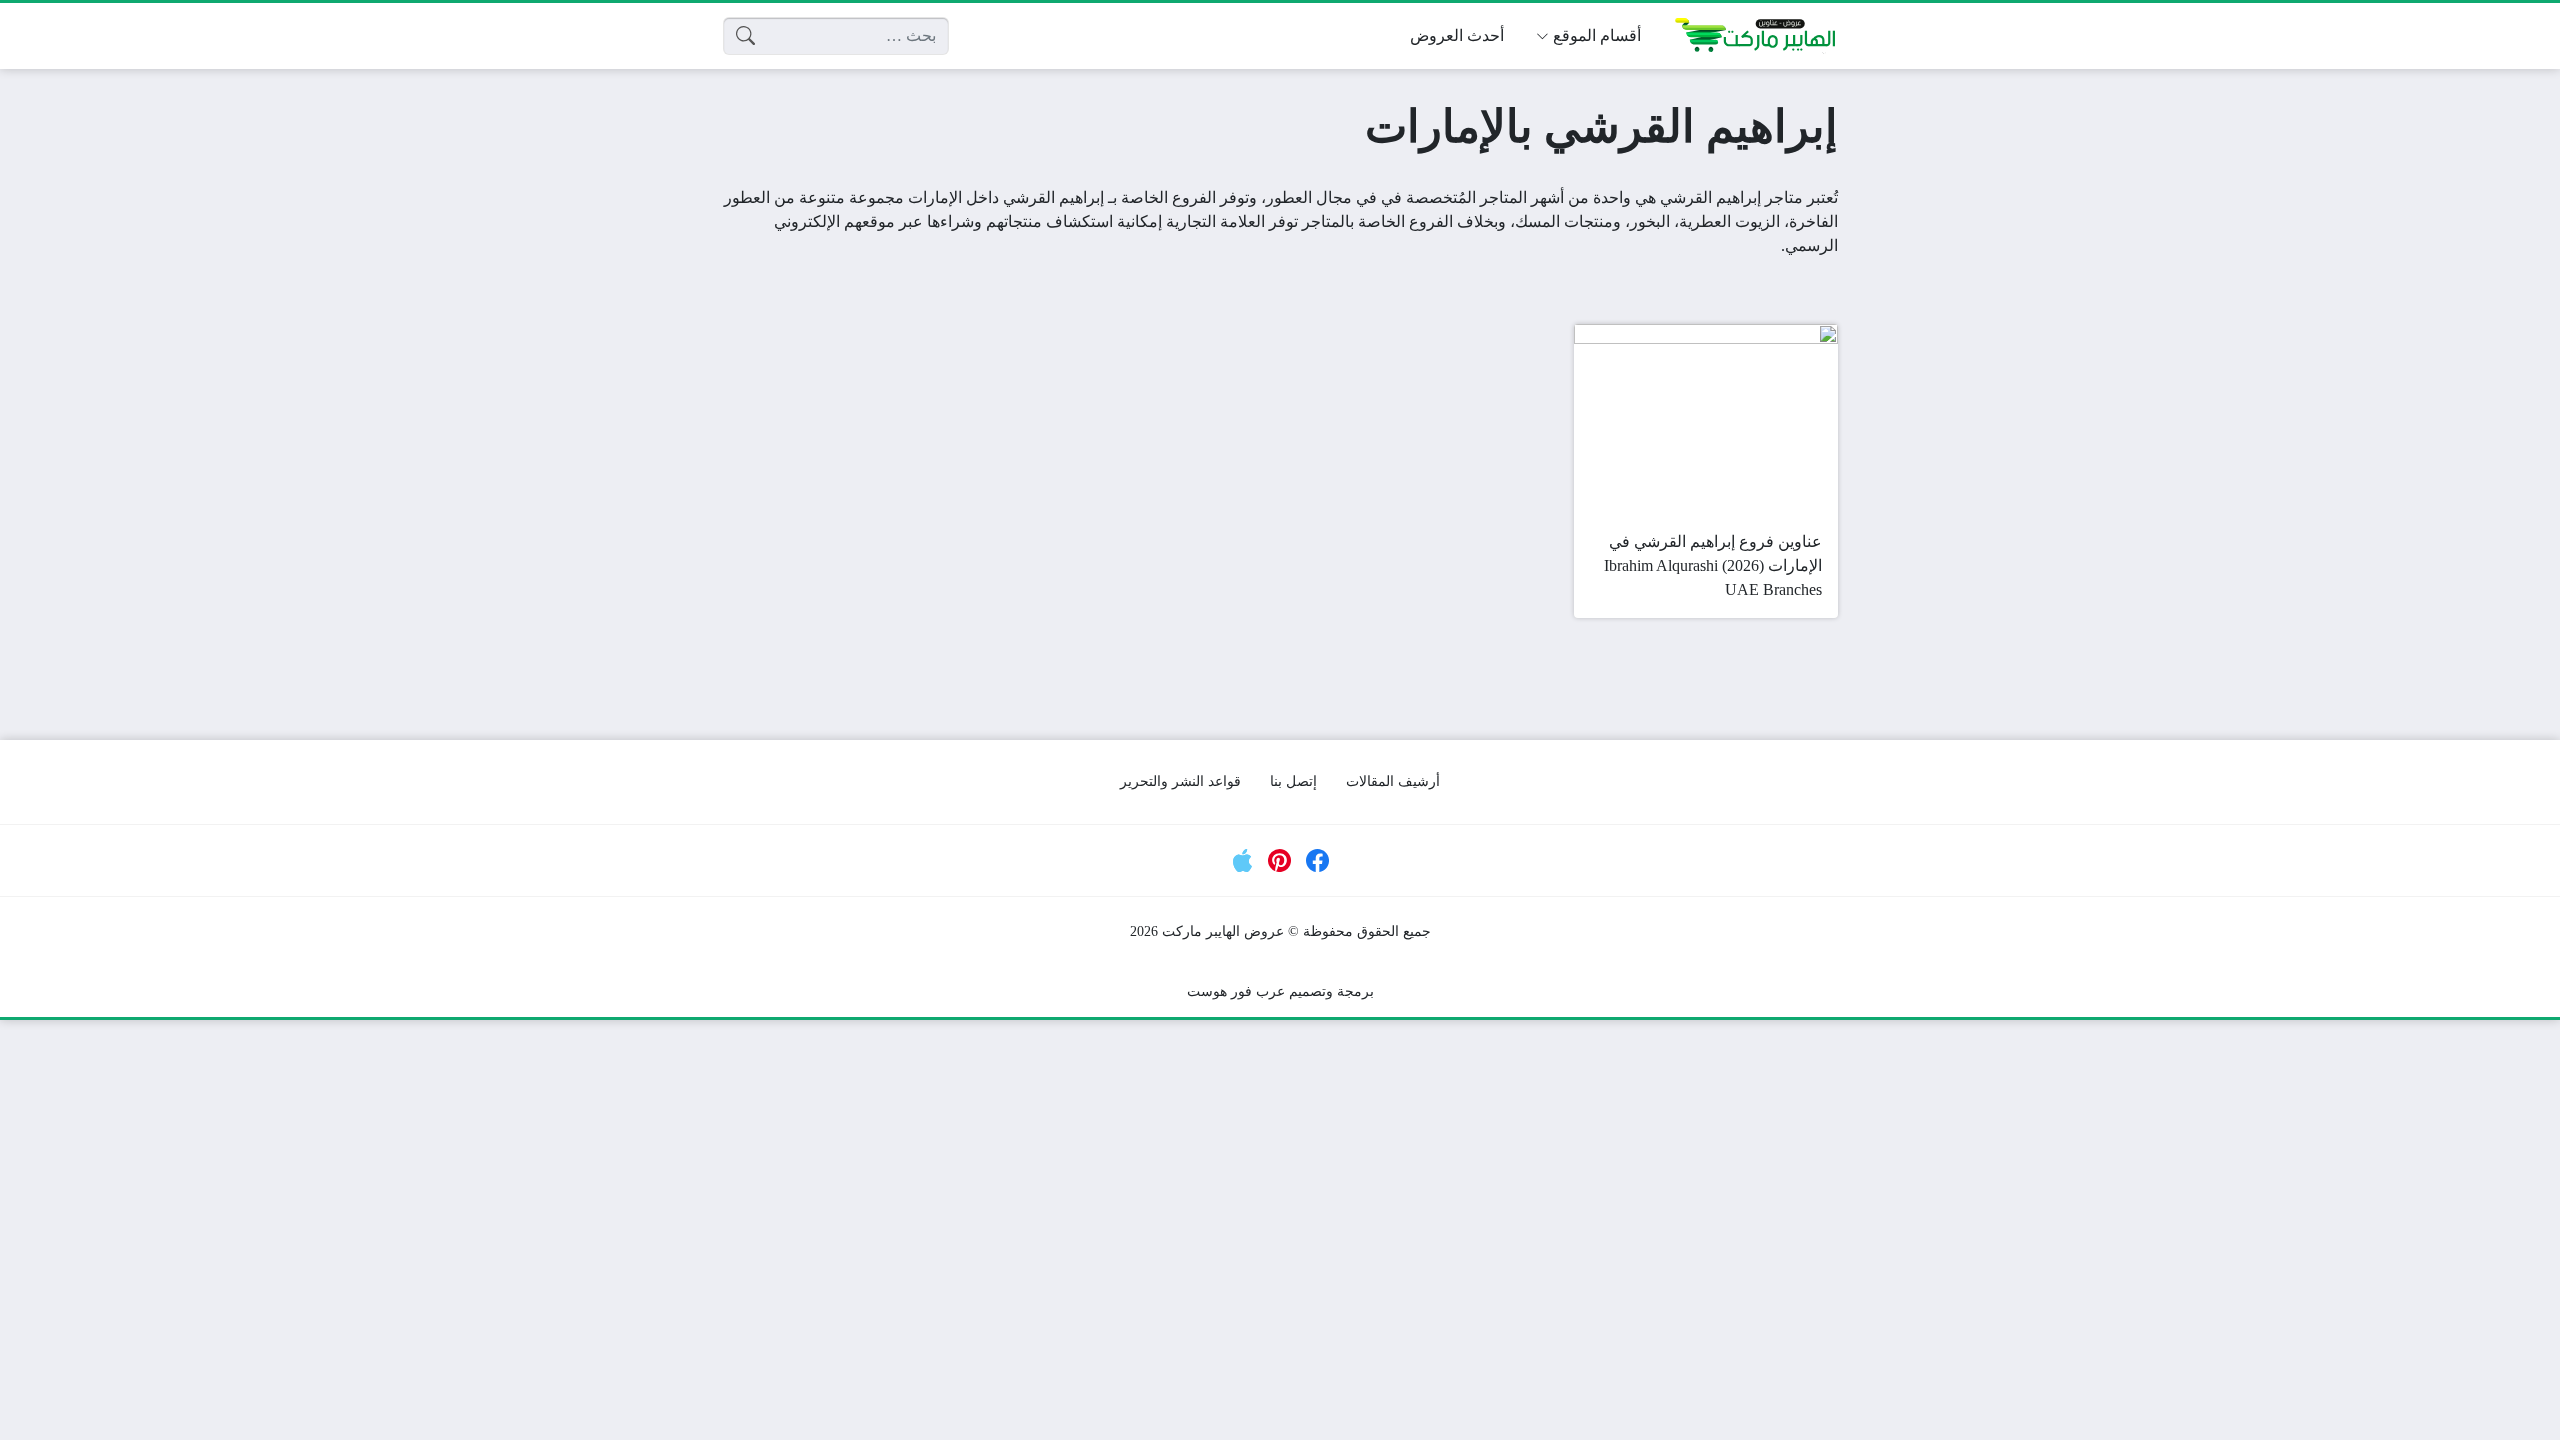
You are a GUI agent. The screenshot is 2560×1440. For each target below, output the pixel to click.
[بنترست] (1280, 861)
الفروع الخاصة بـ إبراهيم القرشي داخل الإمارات (1062, 197)
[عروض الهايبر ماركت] (1755, 36)
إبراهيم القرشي (1710, 197)
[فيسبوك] (1318, 861)
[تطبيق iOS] (1243, 861)
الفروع (1431, 221)
